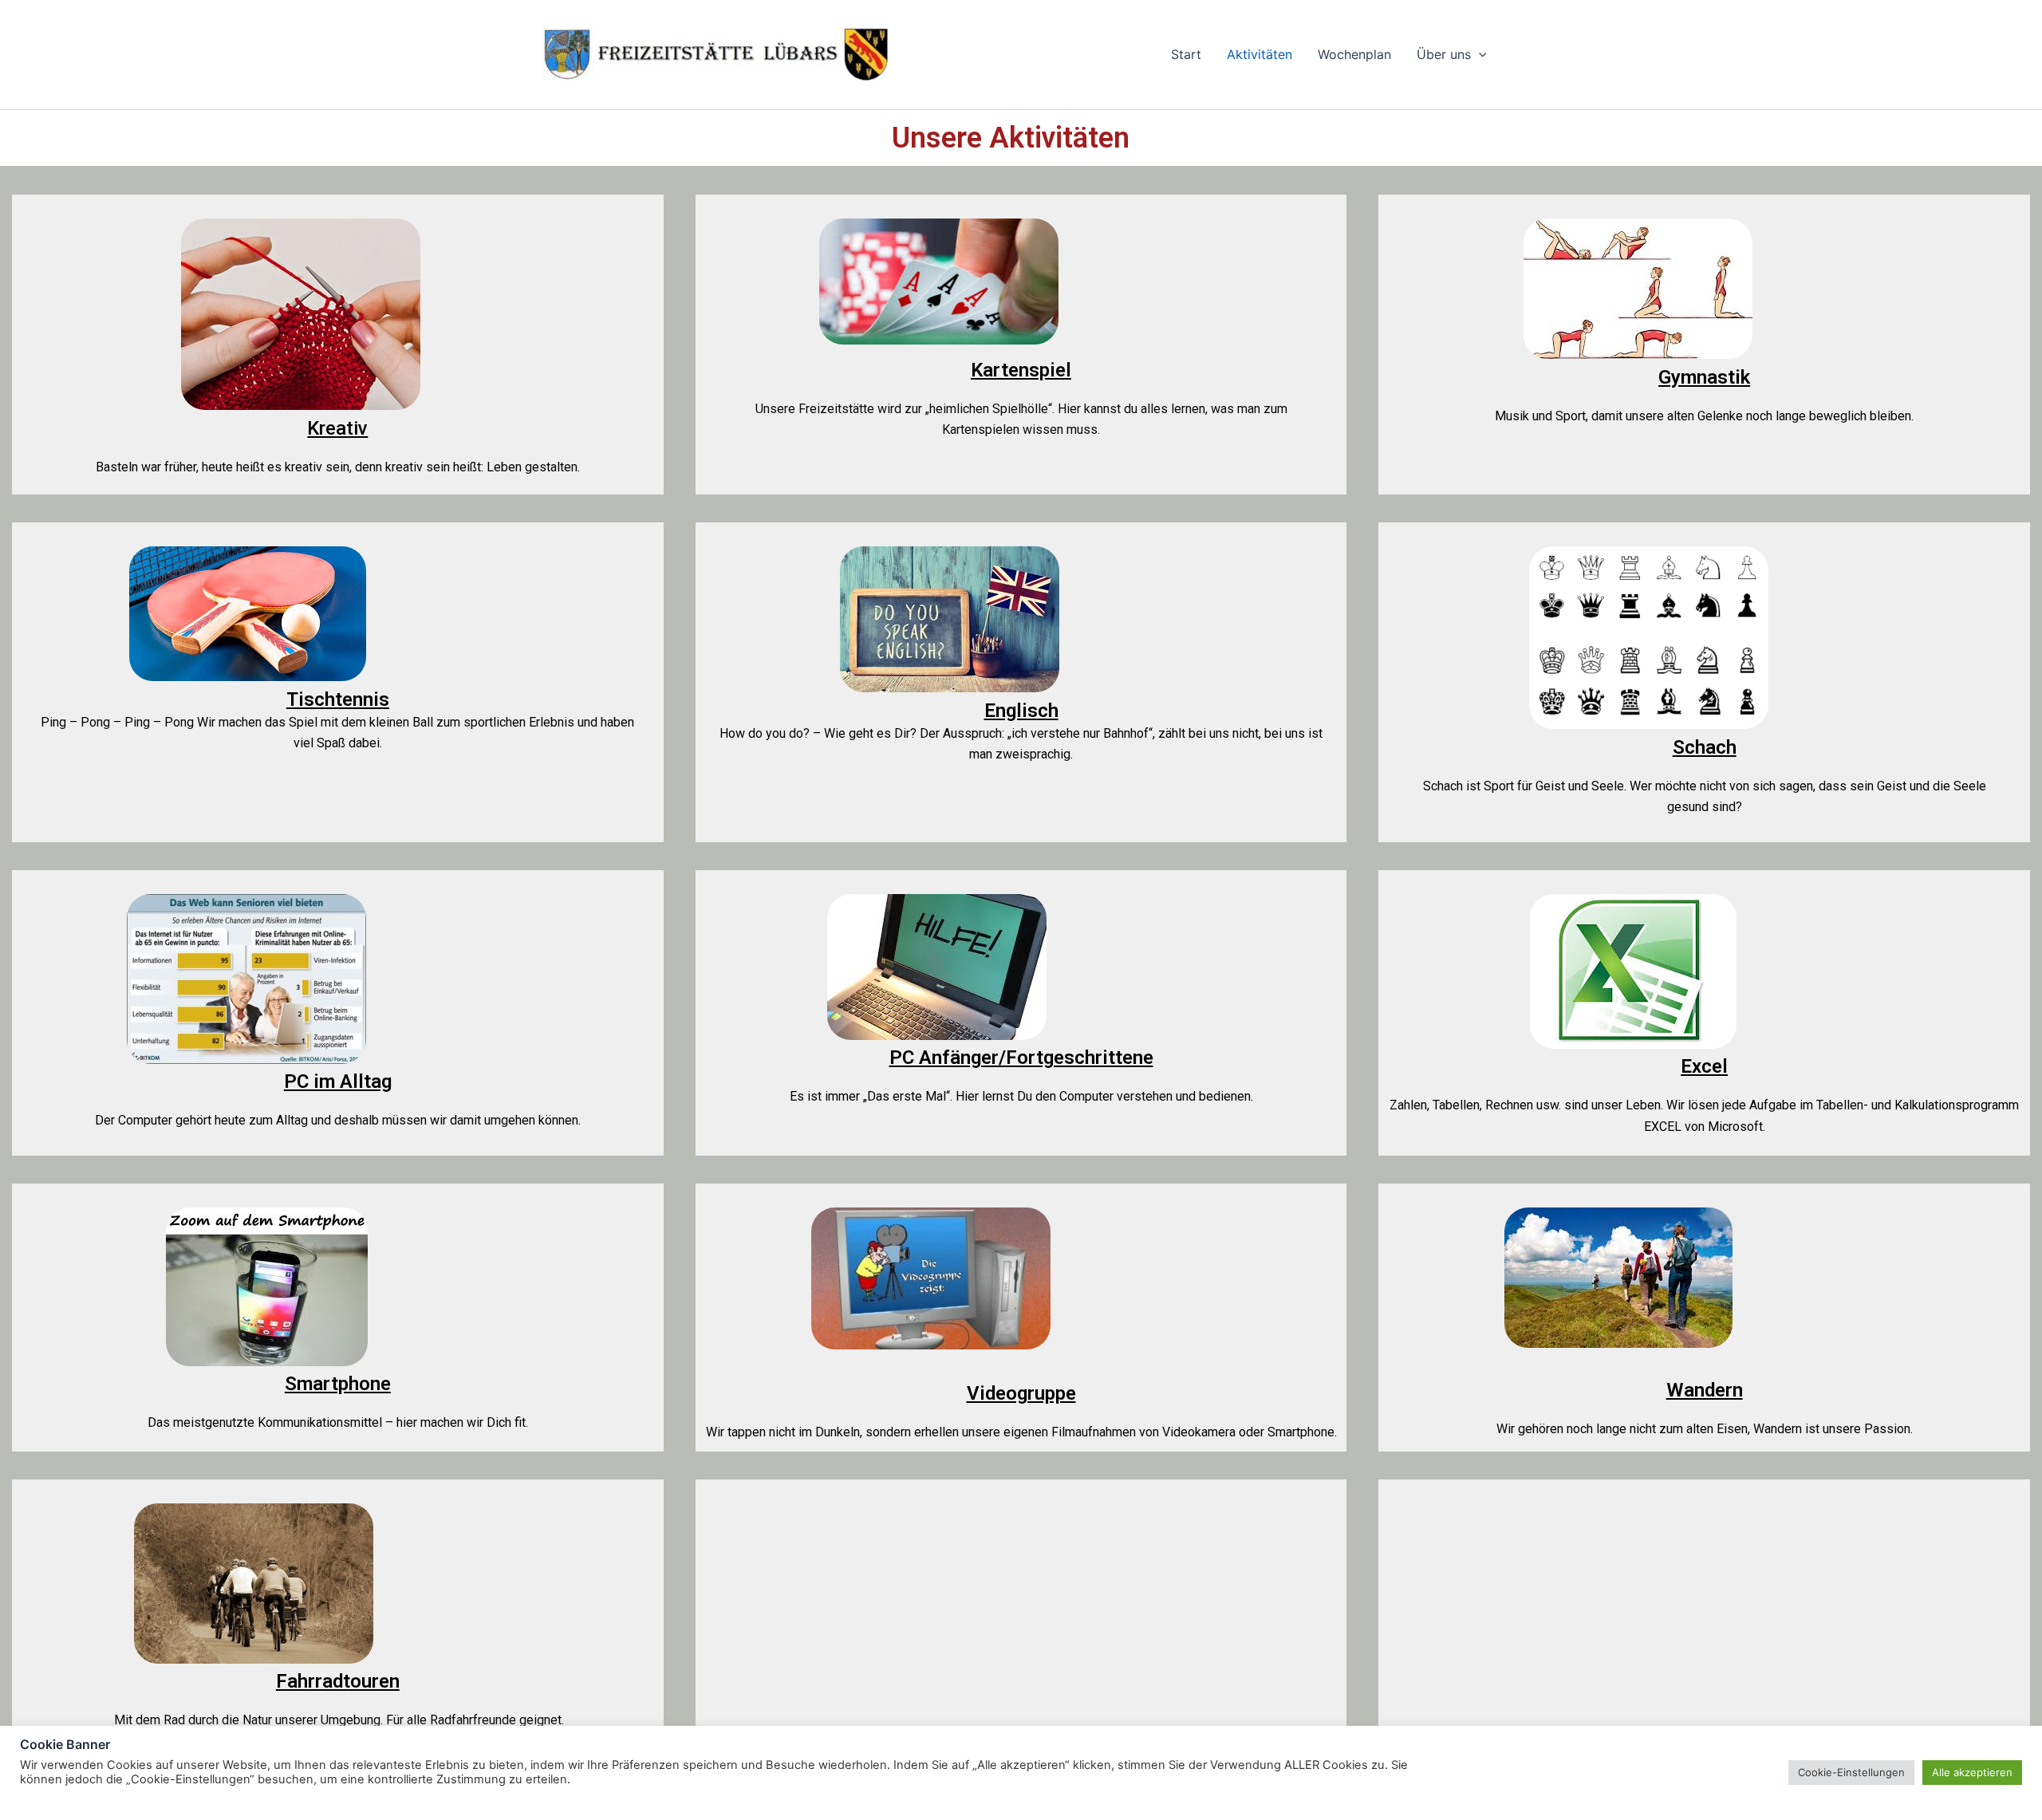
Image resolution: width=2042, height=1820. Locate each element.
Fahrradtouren (338, 1681)
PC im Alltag (338, 1081)
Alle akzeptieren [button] (1972, 1772)
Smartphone (338, 1384)
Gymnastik (1704, 377)
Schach (1705, 747)
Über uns (1444, 54)
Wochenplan (1354, 54)
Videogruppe (1021, 1393)
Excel (1704, 1066)
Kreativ (337, 428)
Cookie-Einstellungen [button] (1851, 1772)
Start (1186, 54)
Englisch (1021, 711)
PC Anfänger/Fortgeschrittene (1021, 1058)
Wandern (1705, 1390)
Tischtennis (338, 699)
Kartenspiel (1021, 370)
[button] (1479, 55)
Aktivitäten (1259, 54)
